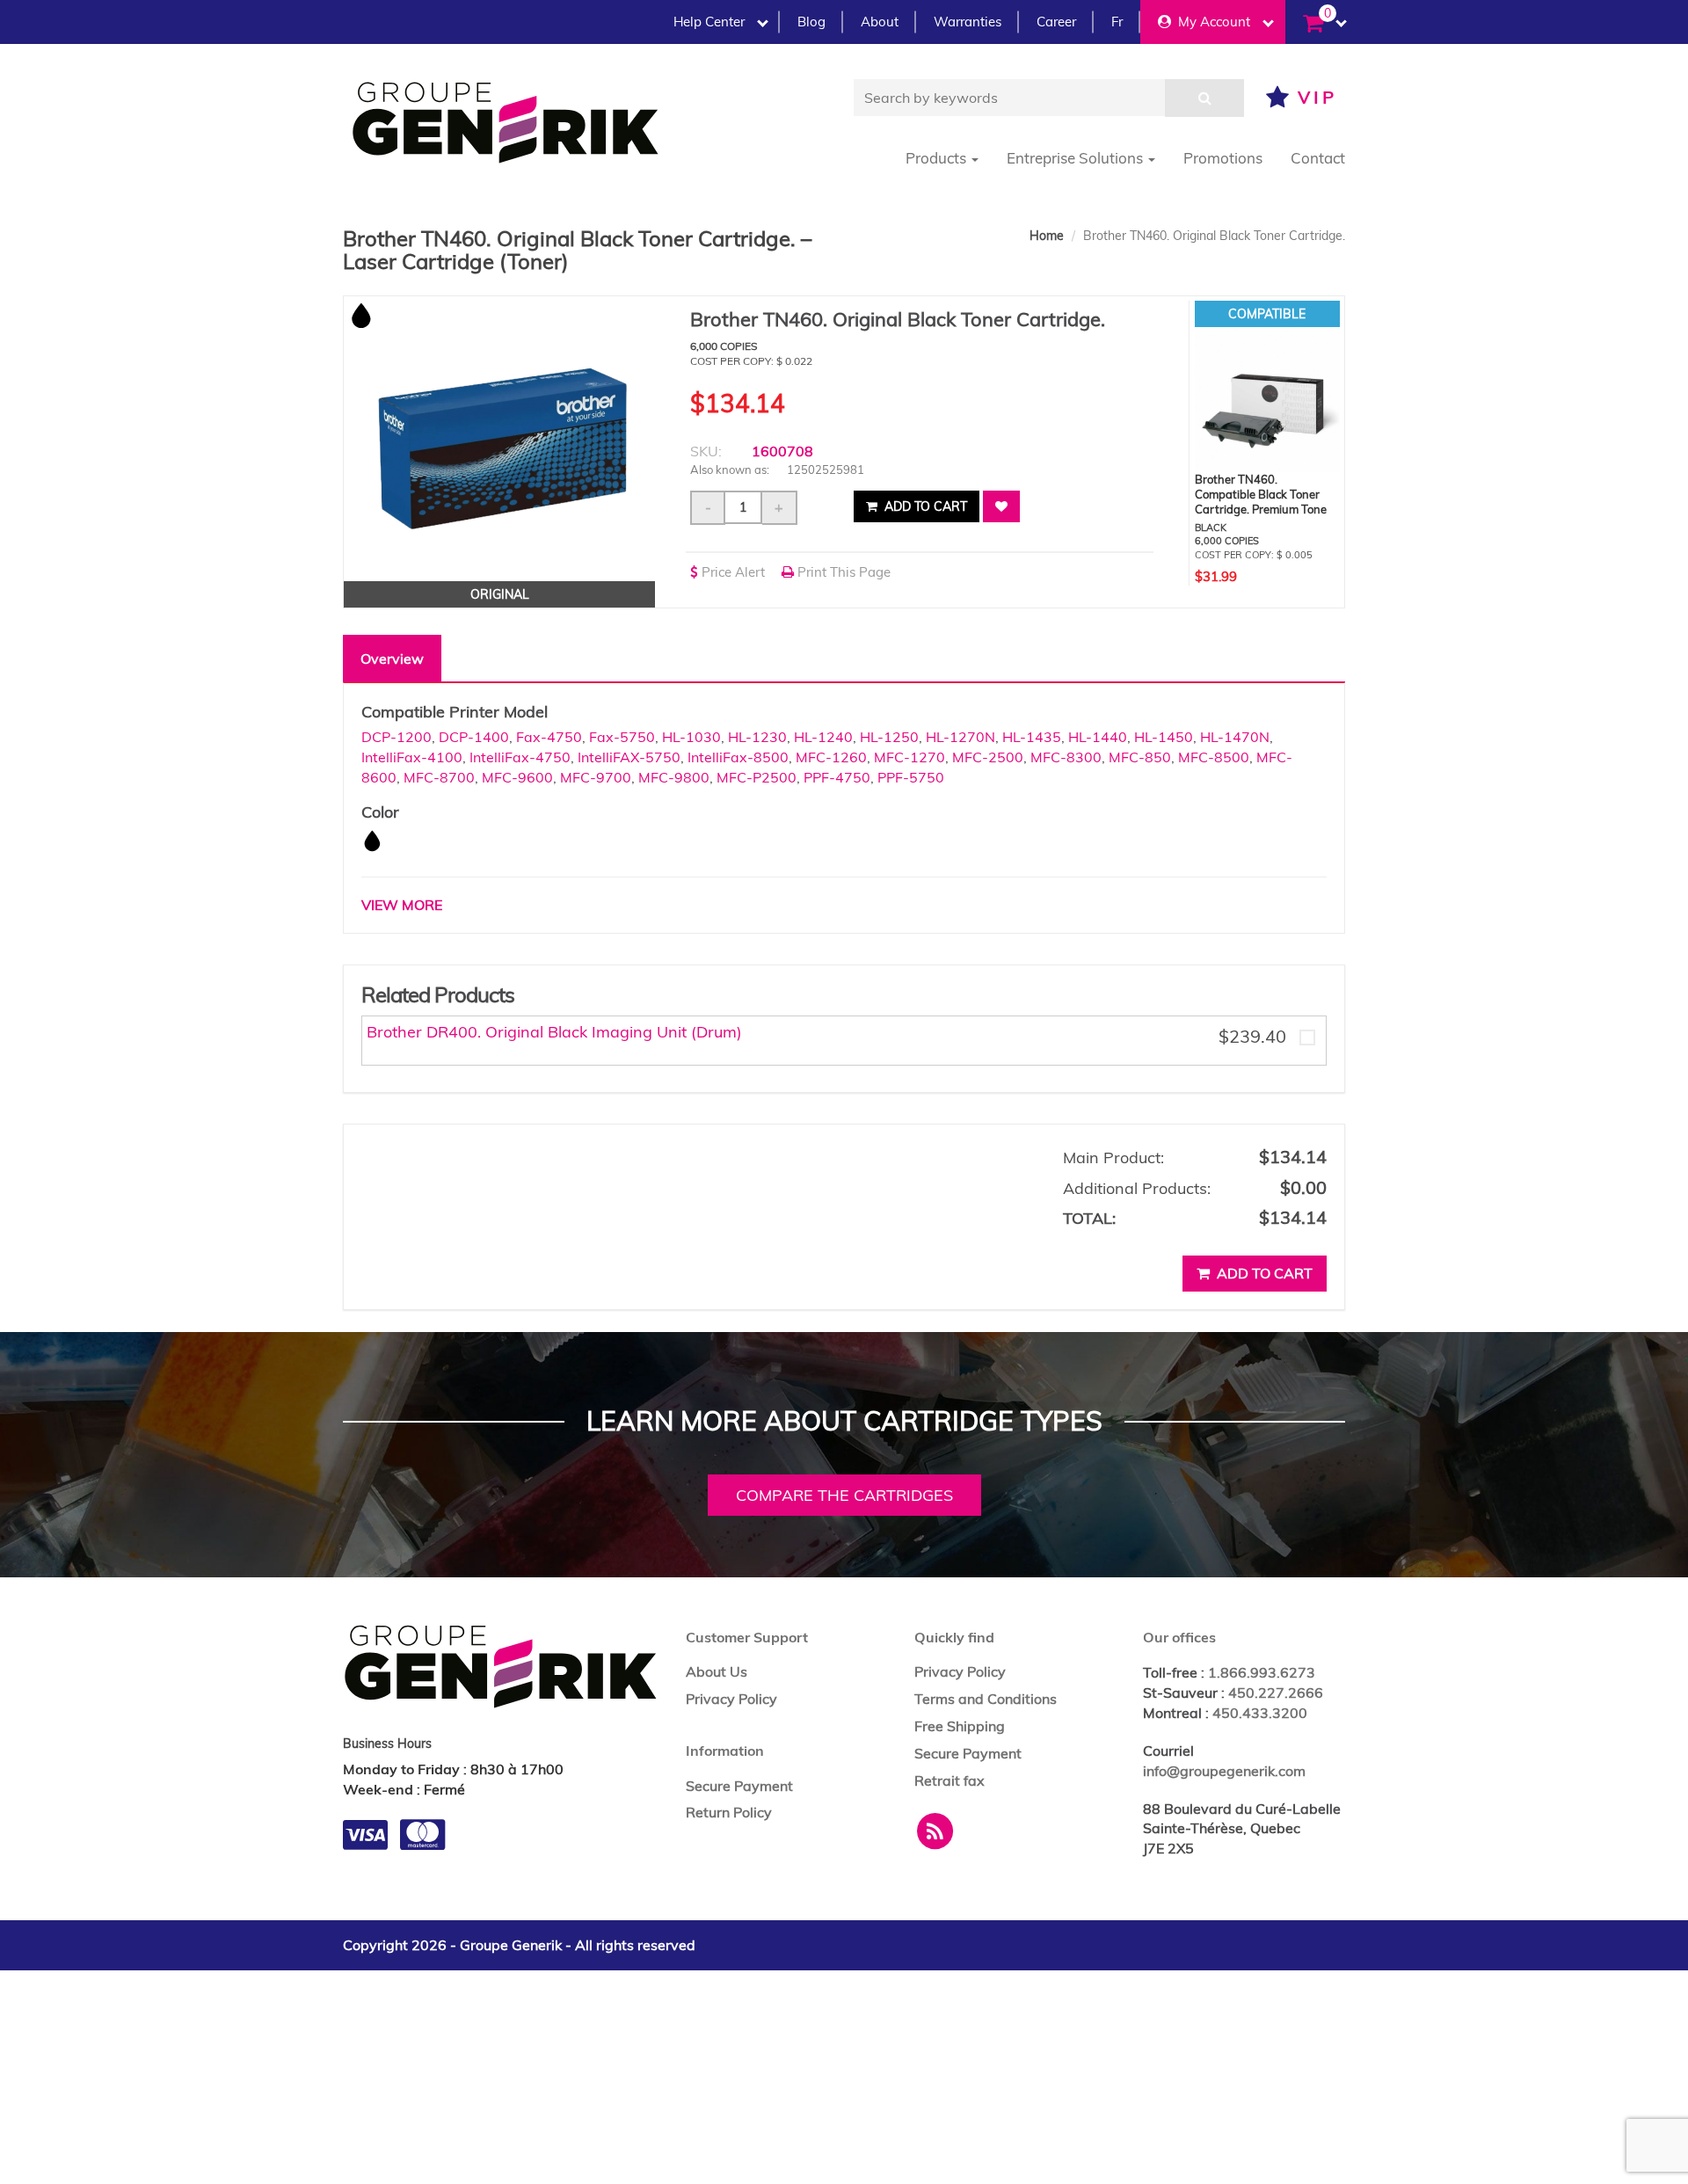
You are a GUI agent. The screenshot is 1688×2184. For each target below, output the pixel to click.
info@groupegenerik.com (1224, 1771)
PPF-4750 (837, 777)
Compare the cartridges (844, 1495)
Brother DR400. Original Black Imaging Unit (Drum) (554, 1032)
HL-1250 (889, 737)
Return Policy (729, 1812)
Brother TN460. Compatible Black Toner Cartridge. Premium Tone (1261, 494)
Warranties (968, 22)
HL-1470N (1235, 737)
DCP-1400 (474, 737)
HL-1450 (1164, 737)
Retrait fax (949, 1780)
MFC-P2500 (757, 777)
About (880, 22)
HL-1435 (1032, 737)
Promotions (1223, 158)
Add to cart (924, 506)
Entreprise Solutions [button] (1077, 158)
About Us (717, 1671)
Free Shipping (960, 1726)
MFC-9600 (517, 777)
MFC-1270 (909, 757)
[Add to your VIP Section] (1001, 506)
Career (1056, 22)
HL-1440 (1098, 737)
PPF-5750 (911, 777)
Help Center (709, 22)
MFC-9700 (596, 777)
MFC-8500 (1214, 757)
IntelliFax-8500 (738, 757)
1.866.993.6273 (1262, 1672)
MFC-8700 (439, 777)
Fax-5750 (622, 737)
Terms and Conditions (986, 1699)
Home (1047, 236)
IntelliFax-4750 (520, 757)
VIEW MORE (402, 905)
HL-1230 (757, 737)
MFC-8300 (1066, 757)
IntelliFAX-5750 (629, 757)
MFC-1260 (831, 757)
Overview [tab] (392, 659)
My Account (1211, 22)
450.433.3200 (1260, 1713)
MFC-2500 (988, 757)
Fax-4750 (549, 737)
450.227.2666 (1276, 1693)
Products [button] (938, 158)
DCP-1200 (397, 737)
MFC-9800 (674, 777)
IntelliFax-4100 (412, 757)
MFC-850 (1140, 757)
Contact (1318, 158)
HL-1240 (823, 737)
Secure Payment (739, 1786)
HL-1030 (691, 737)
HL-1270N (960, 737)
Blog (811, 22)
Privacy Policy (731, 1699)
